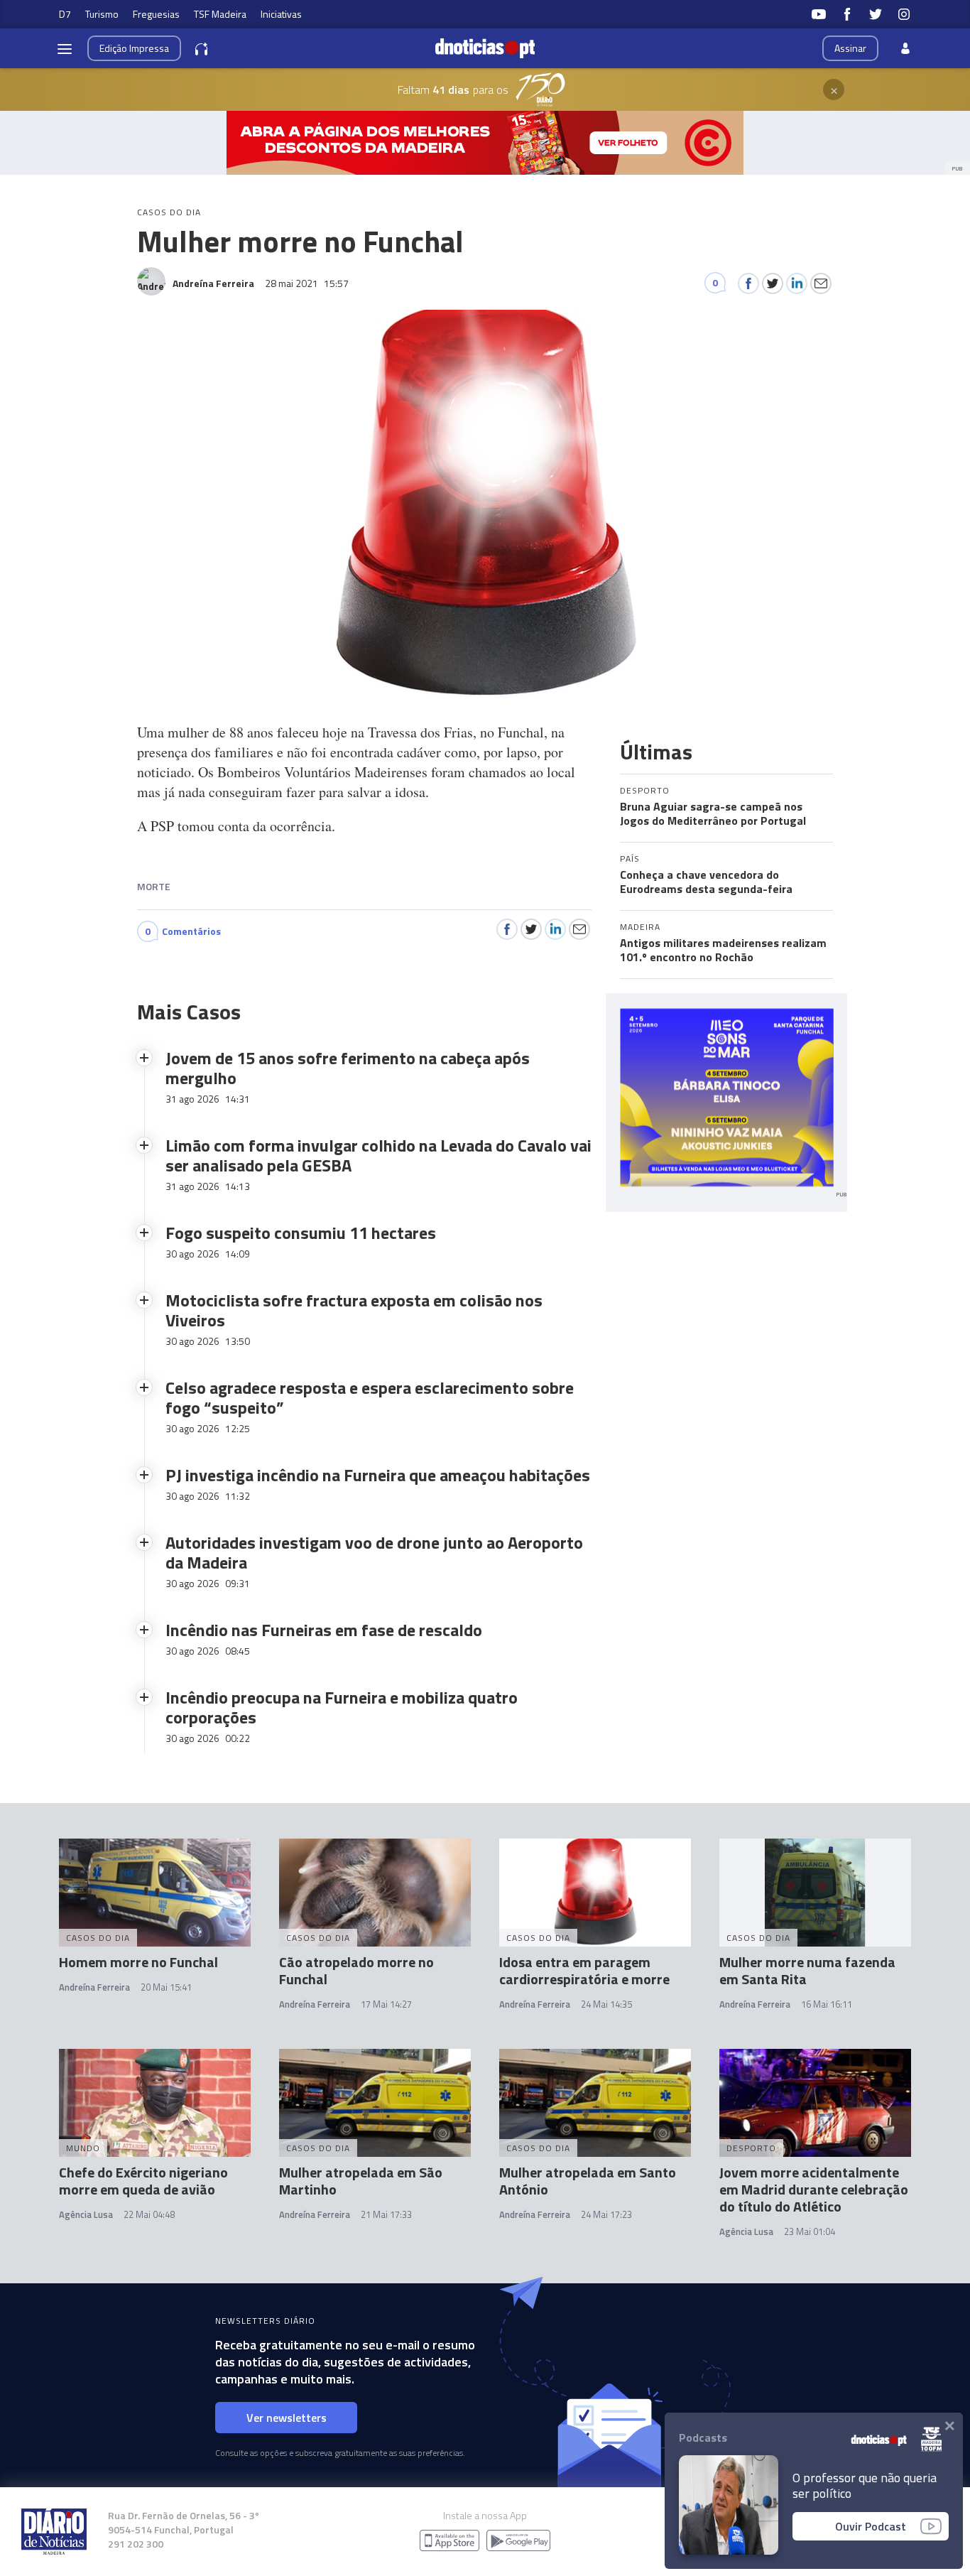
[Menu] (65, 48)
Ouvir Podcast (871, 2526)
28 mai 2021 (307, 283)
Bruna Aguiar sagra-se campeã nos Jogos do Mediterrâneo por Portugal (713, 813)
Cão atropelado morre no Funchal (356, 1970)
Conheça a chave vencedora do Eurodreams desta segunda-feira (706, 882)
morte (154, 886)
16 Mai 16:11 (827, 2004)
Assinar (850, 48)
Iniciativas (281, 14)
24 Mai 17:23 (606, 2214)
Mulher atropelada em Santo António (588, 2181)
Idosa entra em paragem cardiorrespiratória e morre (584, 1970)
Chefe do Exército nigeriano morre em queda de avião (143, 2181)
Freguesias (156, 14)
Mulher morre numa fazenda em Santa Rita (807, 1970)
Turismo (102, 14)
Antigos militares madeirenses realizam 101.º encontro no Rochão (723, 950)
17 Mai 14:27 (386, 2004)
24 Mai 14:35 (606, 2004)
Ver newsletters (287, 2418)
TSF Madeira (220, 14)
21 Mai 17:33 (386, 2214)
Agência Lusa (86, 2214)
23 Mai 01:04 (810, 2231)
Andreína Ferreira (94, 1987)
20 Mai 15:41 (166, 1987)
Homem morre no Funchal (138, 1962)
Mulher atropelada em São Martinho (361, 2181)
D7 (65, 14)
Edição (134, 48)
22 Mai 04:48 (149, 2214)
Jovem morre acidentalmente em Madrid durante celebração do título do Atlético (814, 2189)
